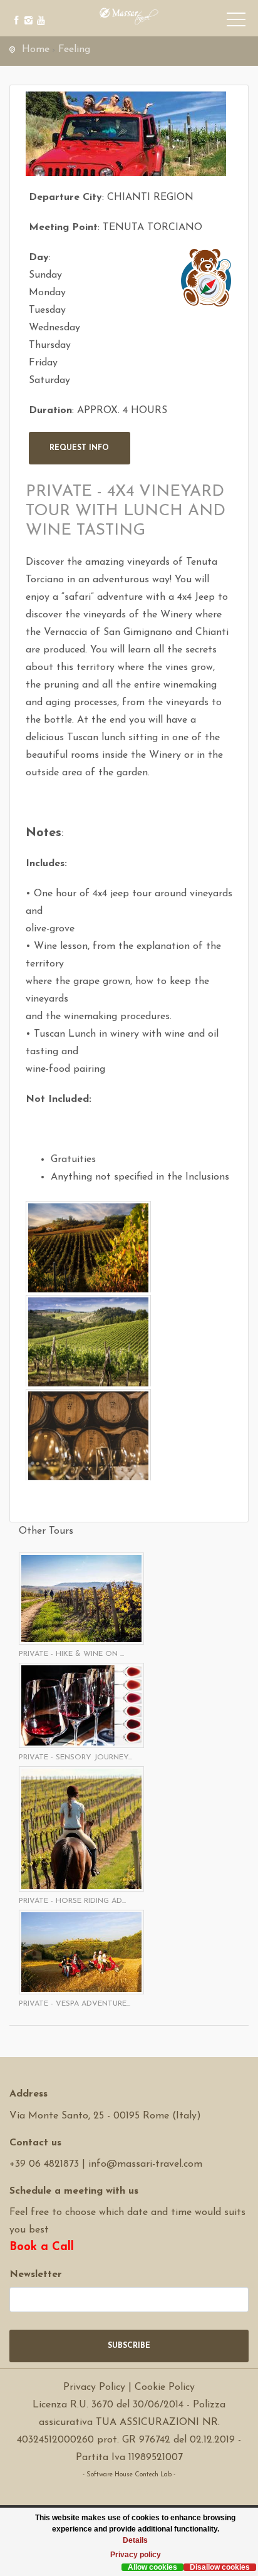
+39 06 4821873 (44, 2164)
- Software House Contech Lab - (129, 2475)
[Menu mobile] (236, 22)
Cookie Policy (165, 2387)
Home (36, 50)
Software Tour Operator (129, 2492)
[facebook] (14, 11)
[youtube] (39, 11)
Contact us (35, 2143)
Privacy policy (136, 2555)
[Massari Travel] (129, 16)
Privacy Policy (94, 2387)
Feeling (74, 50)
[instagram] (27, 11)
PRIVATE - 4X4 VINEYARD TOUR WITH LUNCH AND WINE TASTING (126, 511)
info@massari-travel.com (145, 2164)
